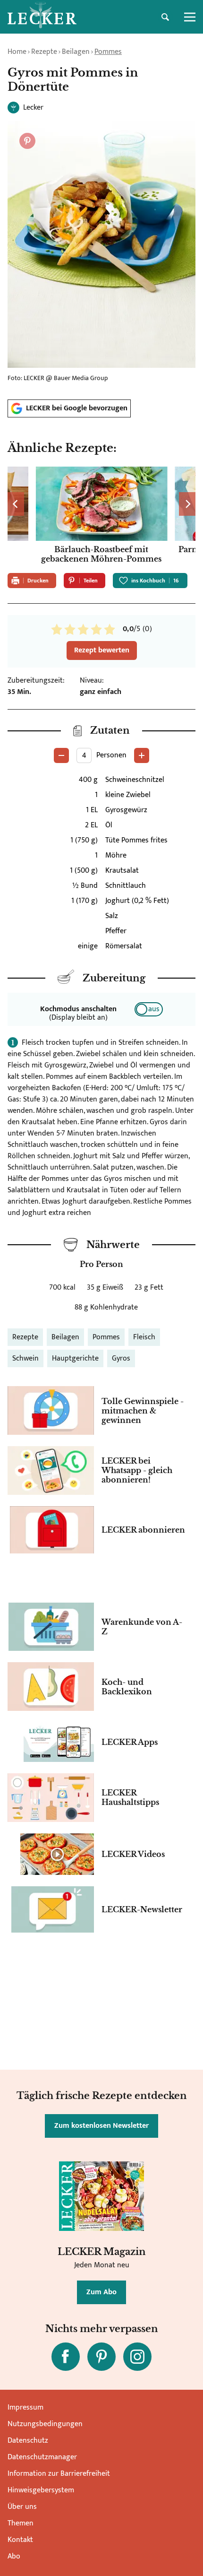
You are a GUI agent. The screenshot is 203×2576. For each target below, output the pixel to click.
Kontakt (20, 2540)
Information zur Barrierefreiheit (59, 2474)
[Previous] (16, 504)
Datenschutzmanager (42, 2457)
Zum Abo (101, 2292)
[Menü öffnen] (190, 17)
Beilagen (76, 52)
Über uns (22, 2507)
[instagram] (137, 2357)
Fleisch (144, 1337)
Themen (21, 2523)
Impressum (25, 2407)
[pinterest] (101, 2357)
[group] (101, 516)
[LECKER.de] (42, 17)
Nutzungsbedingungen (45, 2424)
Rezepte (44, 52)
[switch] (149, 1009)
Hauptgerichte (75, 1358)
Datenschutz (28, 2441)
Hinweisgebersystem (41, 2490)
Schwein (25, 1358)
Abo (14, 2556)
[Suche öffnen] (165, 17)
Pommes (108, 52)
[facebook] (66, 2357)
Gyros (121, 1358)
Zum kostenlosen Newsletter (101, 2126)
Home (17, 52)
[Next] (187, 504)
